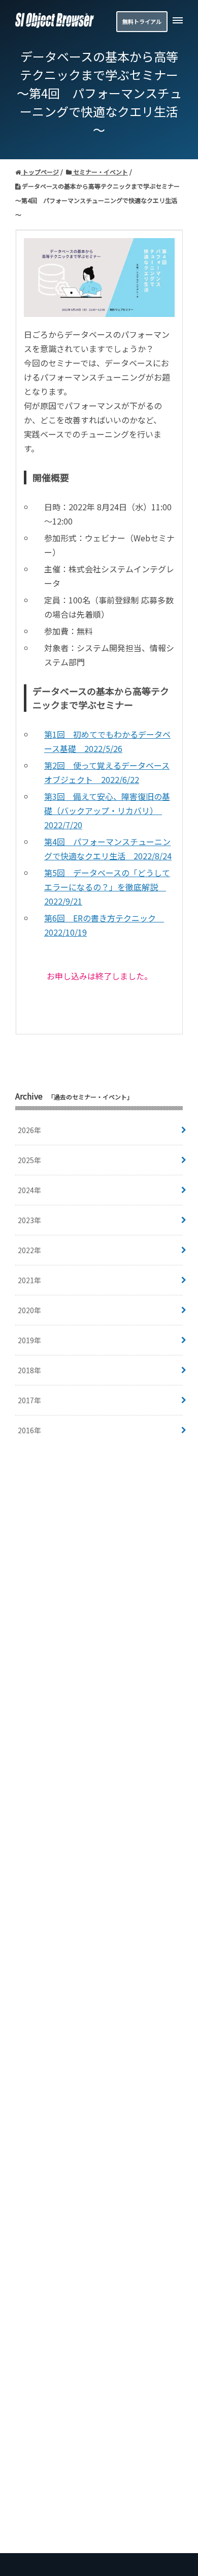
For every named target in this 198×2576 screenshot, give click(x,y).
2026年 (29, 1130)
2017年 (29, 1400)
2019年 (29, 1340)
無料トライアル (142, 21)
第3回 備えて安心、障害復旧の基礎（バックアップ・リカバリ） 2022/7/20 (107, 811)
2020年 (29, 1310)
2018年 (29, 1370)
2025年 (29, 1160)
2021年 (29, 1280)
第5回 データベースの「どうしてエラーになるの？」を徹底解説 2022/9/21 (107, 887)
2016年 (29, 1430)
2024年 (29, 1190)
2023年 (29, 1220)
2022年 (29, 1250)
